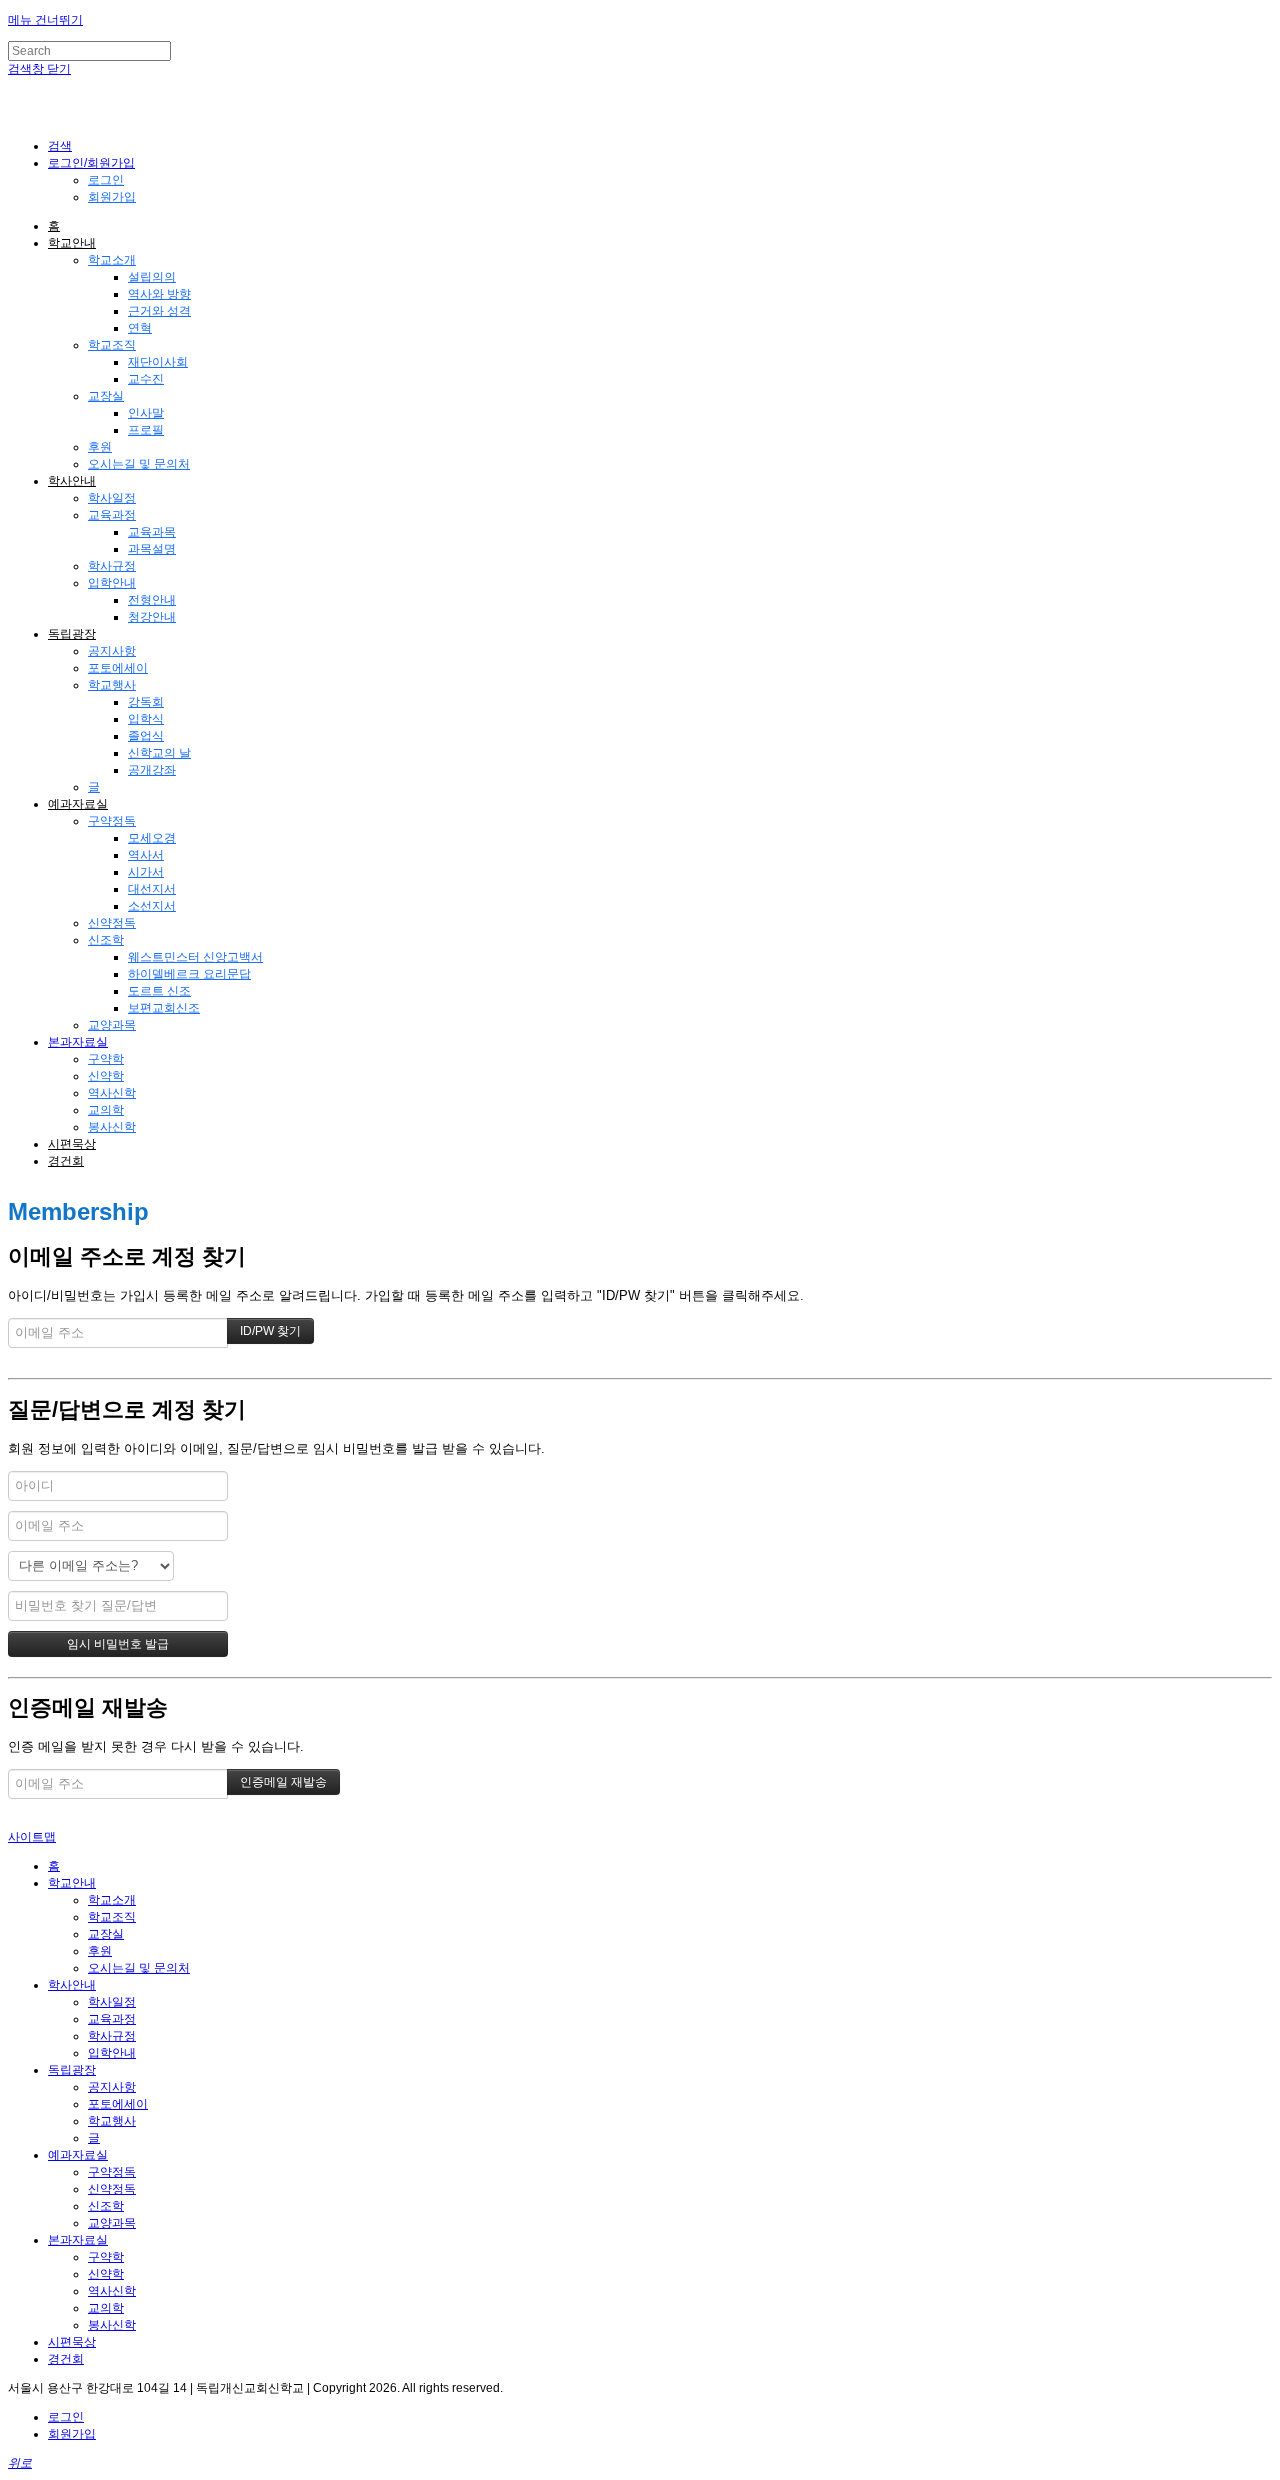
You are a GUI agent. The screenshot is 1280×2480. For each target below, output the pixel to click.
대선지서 (152, 889)
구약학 (106, 1059)
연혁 (140, 328)
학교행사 (112, 685)
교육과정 (112, 515)
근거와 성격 (159, 311)
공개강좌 (152, 770)
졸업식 (146, 736)
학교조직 (112, 345)
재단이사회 (158, 362)
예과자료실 (78, 804)
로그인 (106, 180)
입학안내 (112, 583)
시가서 (146, 872)
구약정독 (112, 821)
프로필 (146, 430)
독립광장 (72, 634)
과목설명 (152, 549)
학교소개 (112, 260)
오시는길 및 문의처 (139, 464)
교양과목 (112, 1025)
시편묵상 (72, 1144)
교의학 (106, 1110)
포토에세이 (118, 668)
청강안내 (152, 617)
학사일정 (112, 498)
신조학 (106, 940)
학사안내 (72, 481)
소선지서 (152, 906)
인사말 (146, 413)
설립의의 (152, 277)
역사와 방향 (159, 294)
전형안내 (152, 600)
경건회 (66, 1161)
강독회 (146, 702)
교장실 (106, 396)
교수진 (146, 379)
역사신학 (112, 1093)
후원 (100, 447)
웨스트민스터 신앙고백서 (195, 957)
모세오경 (152, 838)
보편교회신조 (164, 1008)
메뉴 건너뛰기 (45, 20)
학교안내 (72, 243)
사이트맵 (32, 1837)
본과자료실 (78, 1042)
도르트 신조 (159, 991)
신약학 (106, 1076)
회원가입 (112, 197)
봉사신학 (112, 1127)
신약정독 (112, 923)
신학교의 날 (159, 753)
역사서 (146, 855)
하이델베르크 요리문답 (189, 974)
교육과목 (152, 532)
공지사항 (112, 651)
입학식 (146, 719)
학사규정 (112, 566)
